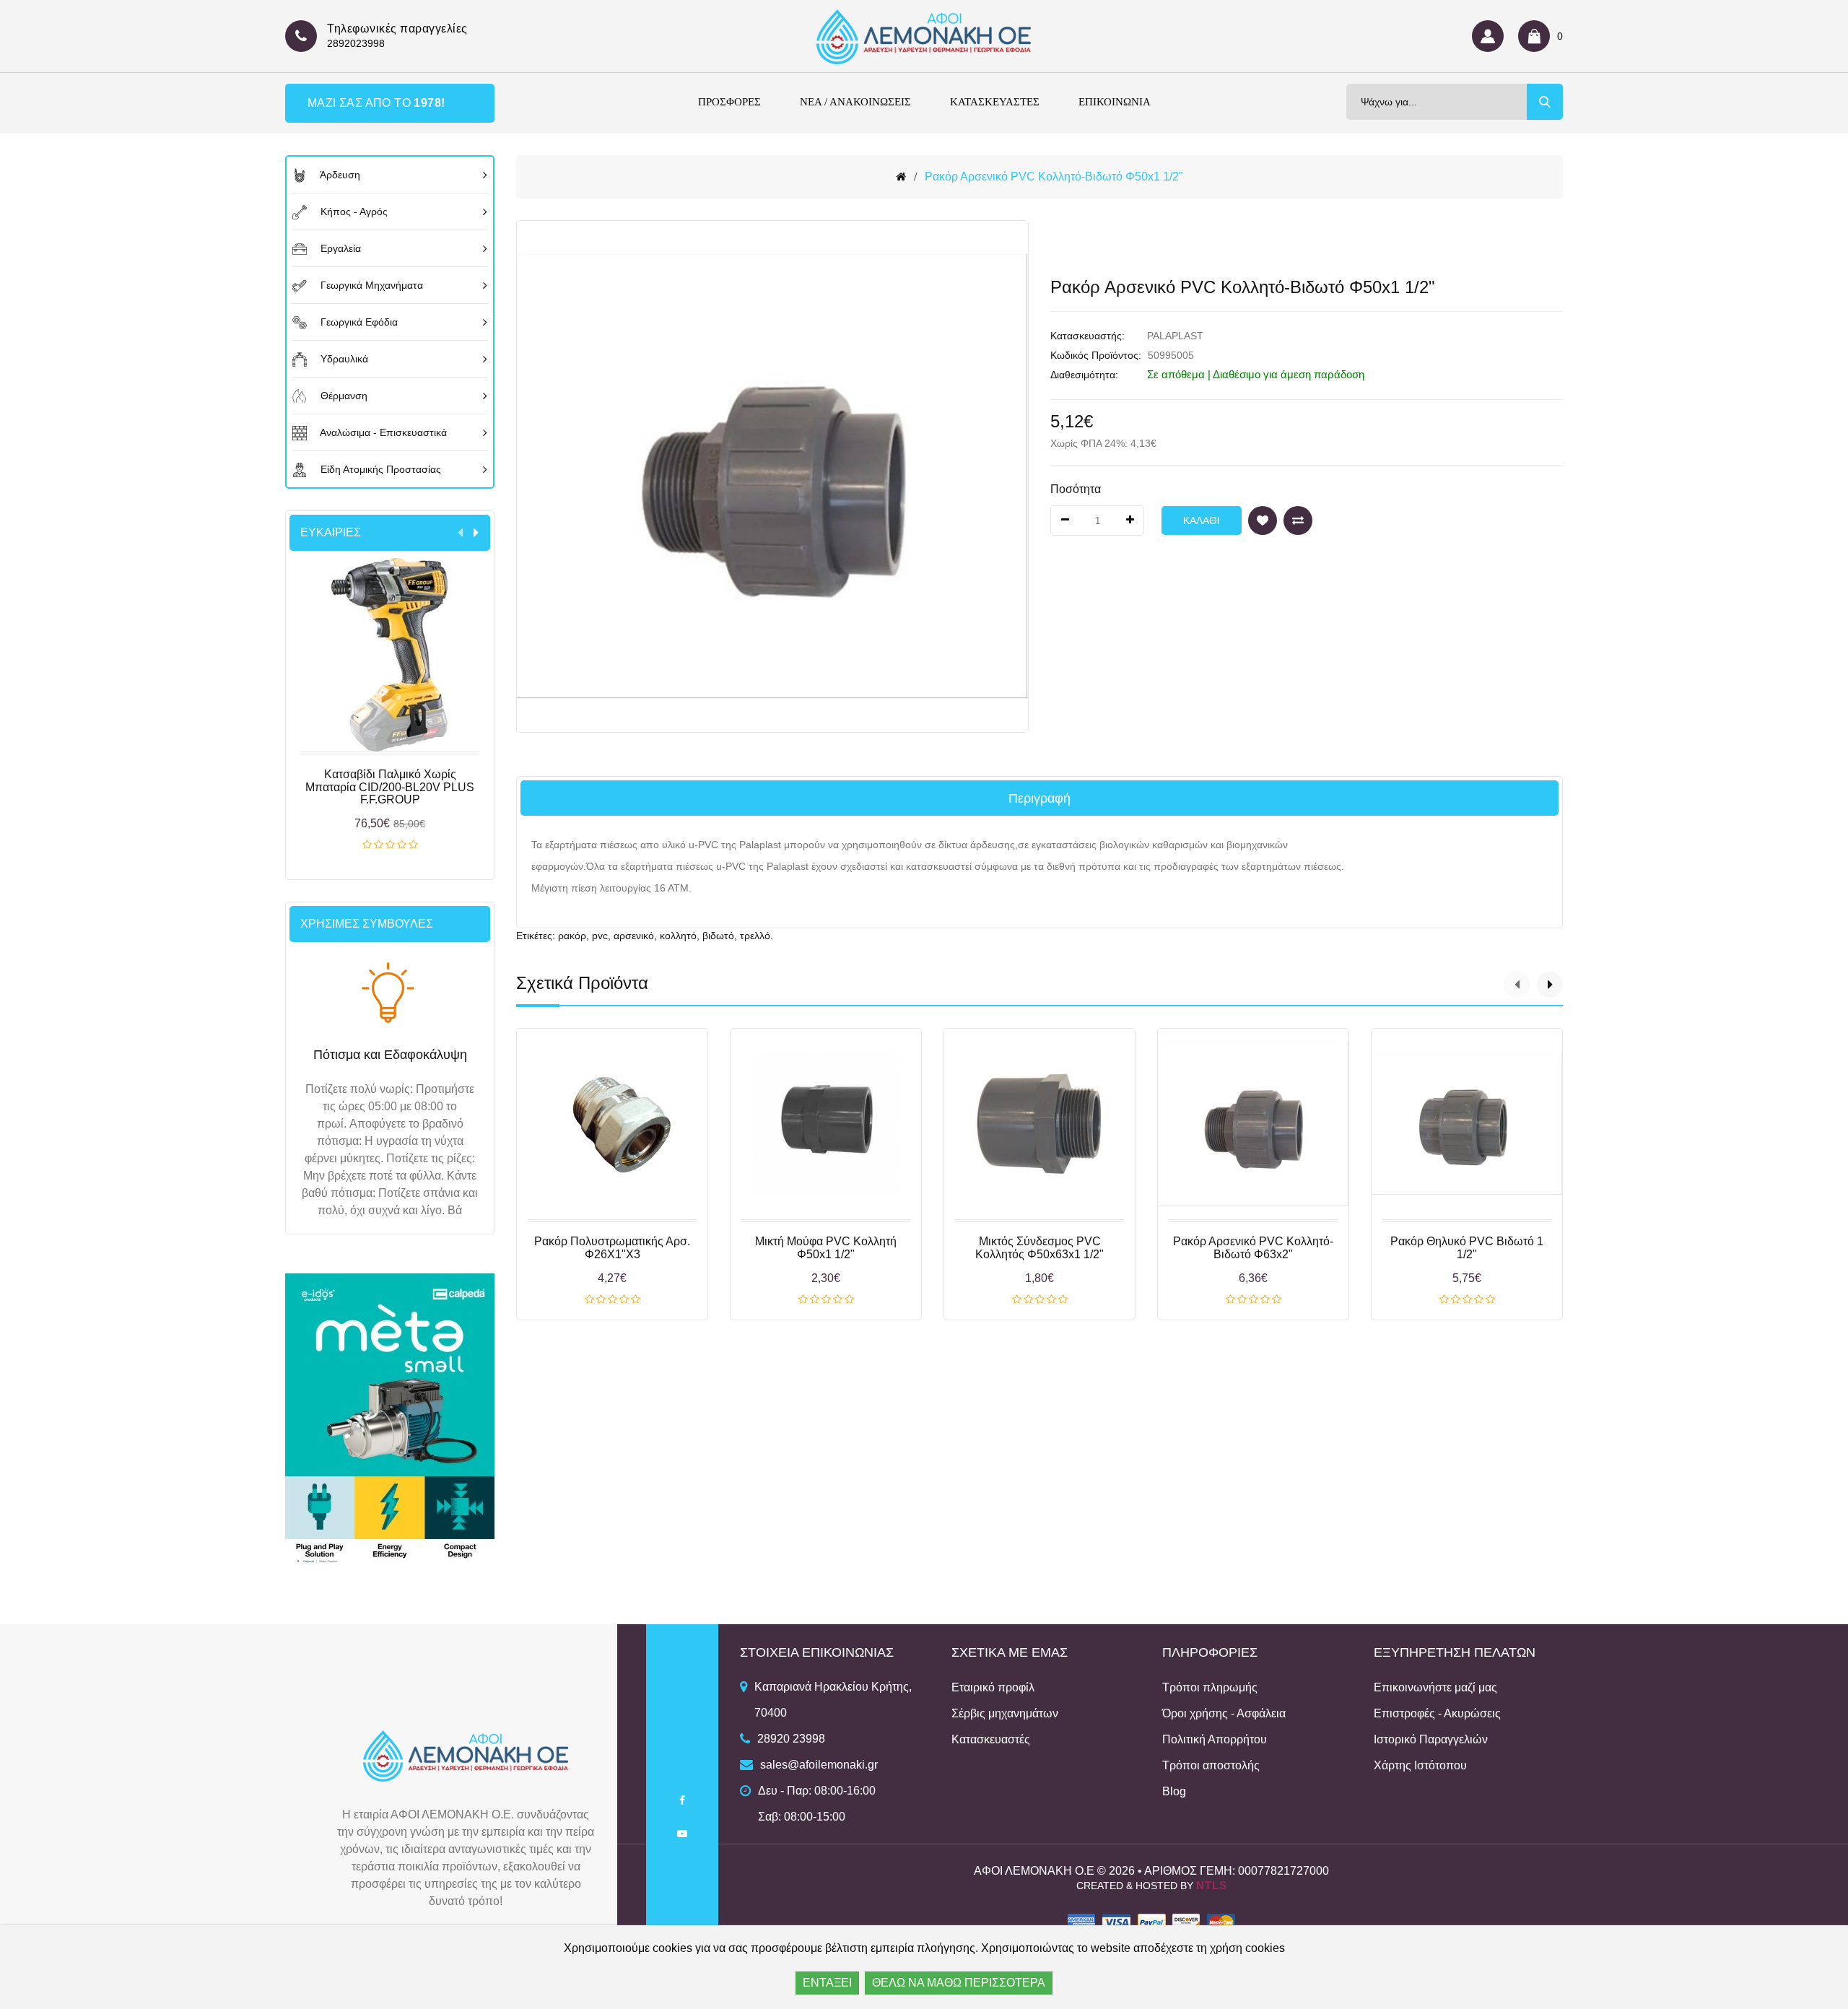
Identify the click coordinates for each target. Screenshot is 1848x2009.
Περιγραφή (1039, 798)
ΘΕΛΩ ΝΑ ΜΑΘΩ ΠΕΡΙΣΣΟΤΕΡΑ (959, 1983)
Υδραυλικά (343, 359)
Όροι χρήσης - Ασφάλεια (1224, 1713)
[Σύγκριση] (1298, 520)
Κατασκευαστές (991, 1739)
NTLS (1212, 1885)
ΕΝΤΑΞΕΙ (827, 1983)
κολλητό (678, 936)
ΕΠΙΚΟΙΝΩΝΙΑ (1115, 102)
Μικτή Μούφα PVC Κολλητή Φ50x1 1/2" (826, 1248)
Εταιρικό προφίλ (993, 1687)
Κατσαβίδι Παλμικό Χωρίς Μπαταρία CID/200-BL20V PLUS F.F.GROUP (390, 787)
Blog (1174, 1791)
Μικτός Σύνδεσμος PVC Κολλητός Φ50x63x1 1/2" (1039, 1248)
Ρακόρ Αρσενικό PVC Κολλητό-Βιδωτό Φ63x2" (1253, 1248)
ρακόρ (572, 936)
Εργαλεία (339, 248)
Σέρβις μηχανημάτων (1005, 1713)
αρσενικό (634, 936)
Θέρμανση (343, 396)
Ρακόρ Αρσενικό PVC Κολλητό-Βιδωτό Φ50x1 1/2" (1054, 177)
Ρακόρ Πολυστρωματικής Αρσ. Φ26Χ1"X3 (612, 1248)
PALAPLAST (1175, 336)
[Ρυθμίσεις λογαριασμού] (1491, 36)
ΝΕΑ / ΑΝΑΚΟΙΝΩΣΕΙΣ (855, 102)
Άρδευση (339, 175)
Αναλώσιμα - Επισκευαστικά (382, 432)
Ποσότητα (1076, 489)
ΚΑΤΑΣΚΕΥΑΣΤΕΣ (995, 102)
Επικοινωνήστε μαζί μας (1435, 1687)
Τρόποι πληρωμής (1210, 1687)
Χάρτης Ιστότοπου (1420, 1765)
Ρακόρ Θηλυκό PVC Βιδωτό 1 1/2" (1467, 1248)
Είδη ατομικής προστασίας (379, 469)
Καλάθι (390, 845)
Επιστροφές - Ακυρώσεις (1437, 1713)
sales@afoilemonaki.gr (819, 1765)
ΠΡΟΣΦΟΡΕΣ (729, 102)
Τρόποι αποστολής (1211, 1765)
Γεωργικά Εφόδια (358, 322)
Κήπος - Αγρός (353, 212)
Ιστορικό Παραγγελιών (1431, 1739)
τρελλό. (757, 936)
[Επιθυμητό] (1263, 520)
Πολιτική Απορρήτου (1215, 1739)
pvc (600, 936)
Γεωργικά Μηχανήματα (370, 285)
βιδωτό (718, 936)
